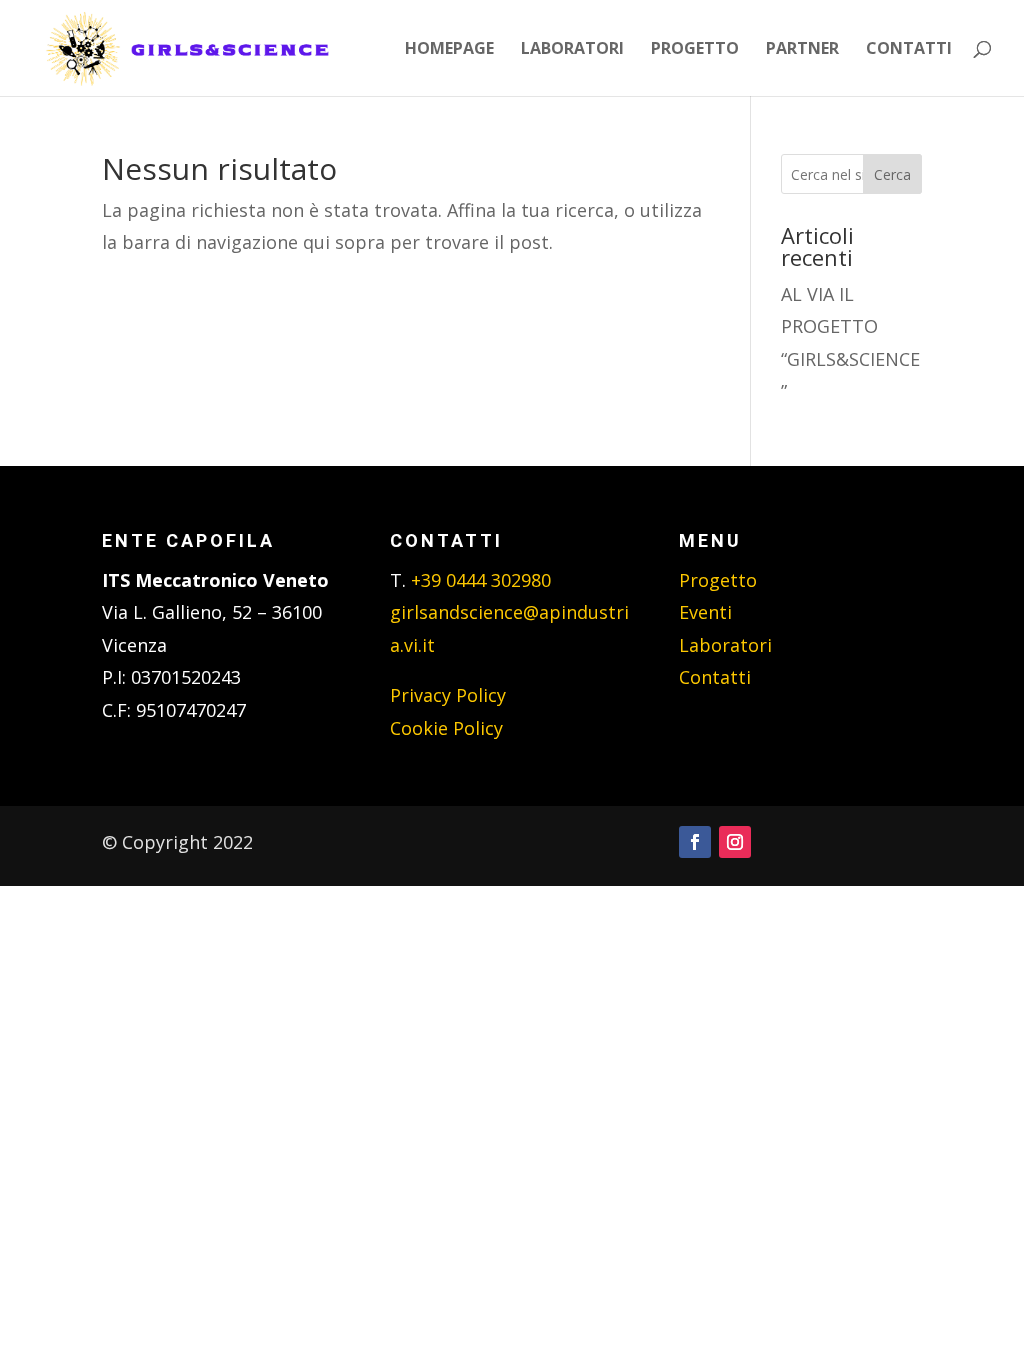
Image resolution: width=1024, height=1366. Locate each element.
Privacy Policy (448, 695)
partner (802, 50)
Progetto (718, 580)
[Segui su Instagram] (735, 842)
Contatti (715, 677)
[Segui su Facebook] (695, 842)
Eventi (705, 612)
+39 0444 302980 (481, 580)
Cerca (892, 174)
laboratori (572, 50)
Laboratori (725, 645)
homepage (449, 50)
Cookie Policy (446, 728)
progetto (695, 50)
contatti (909, 50)
